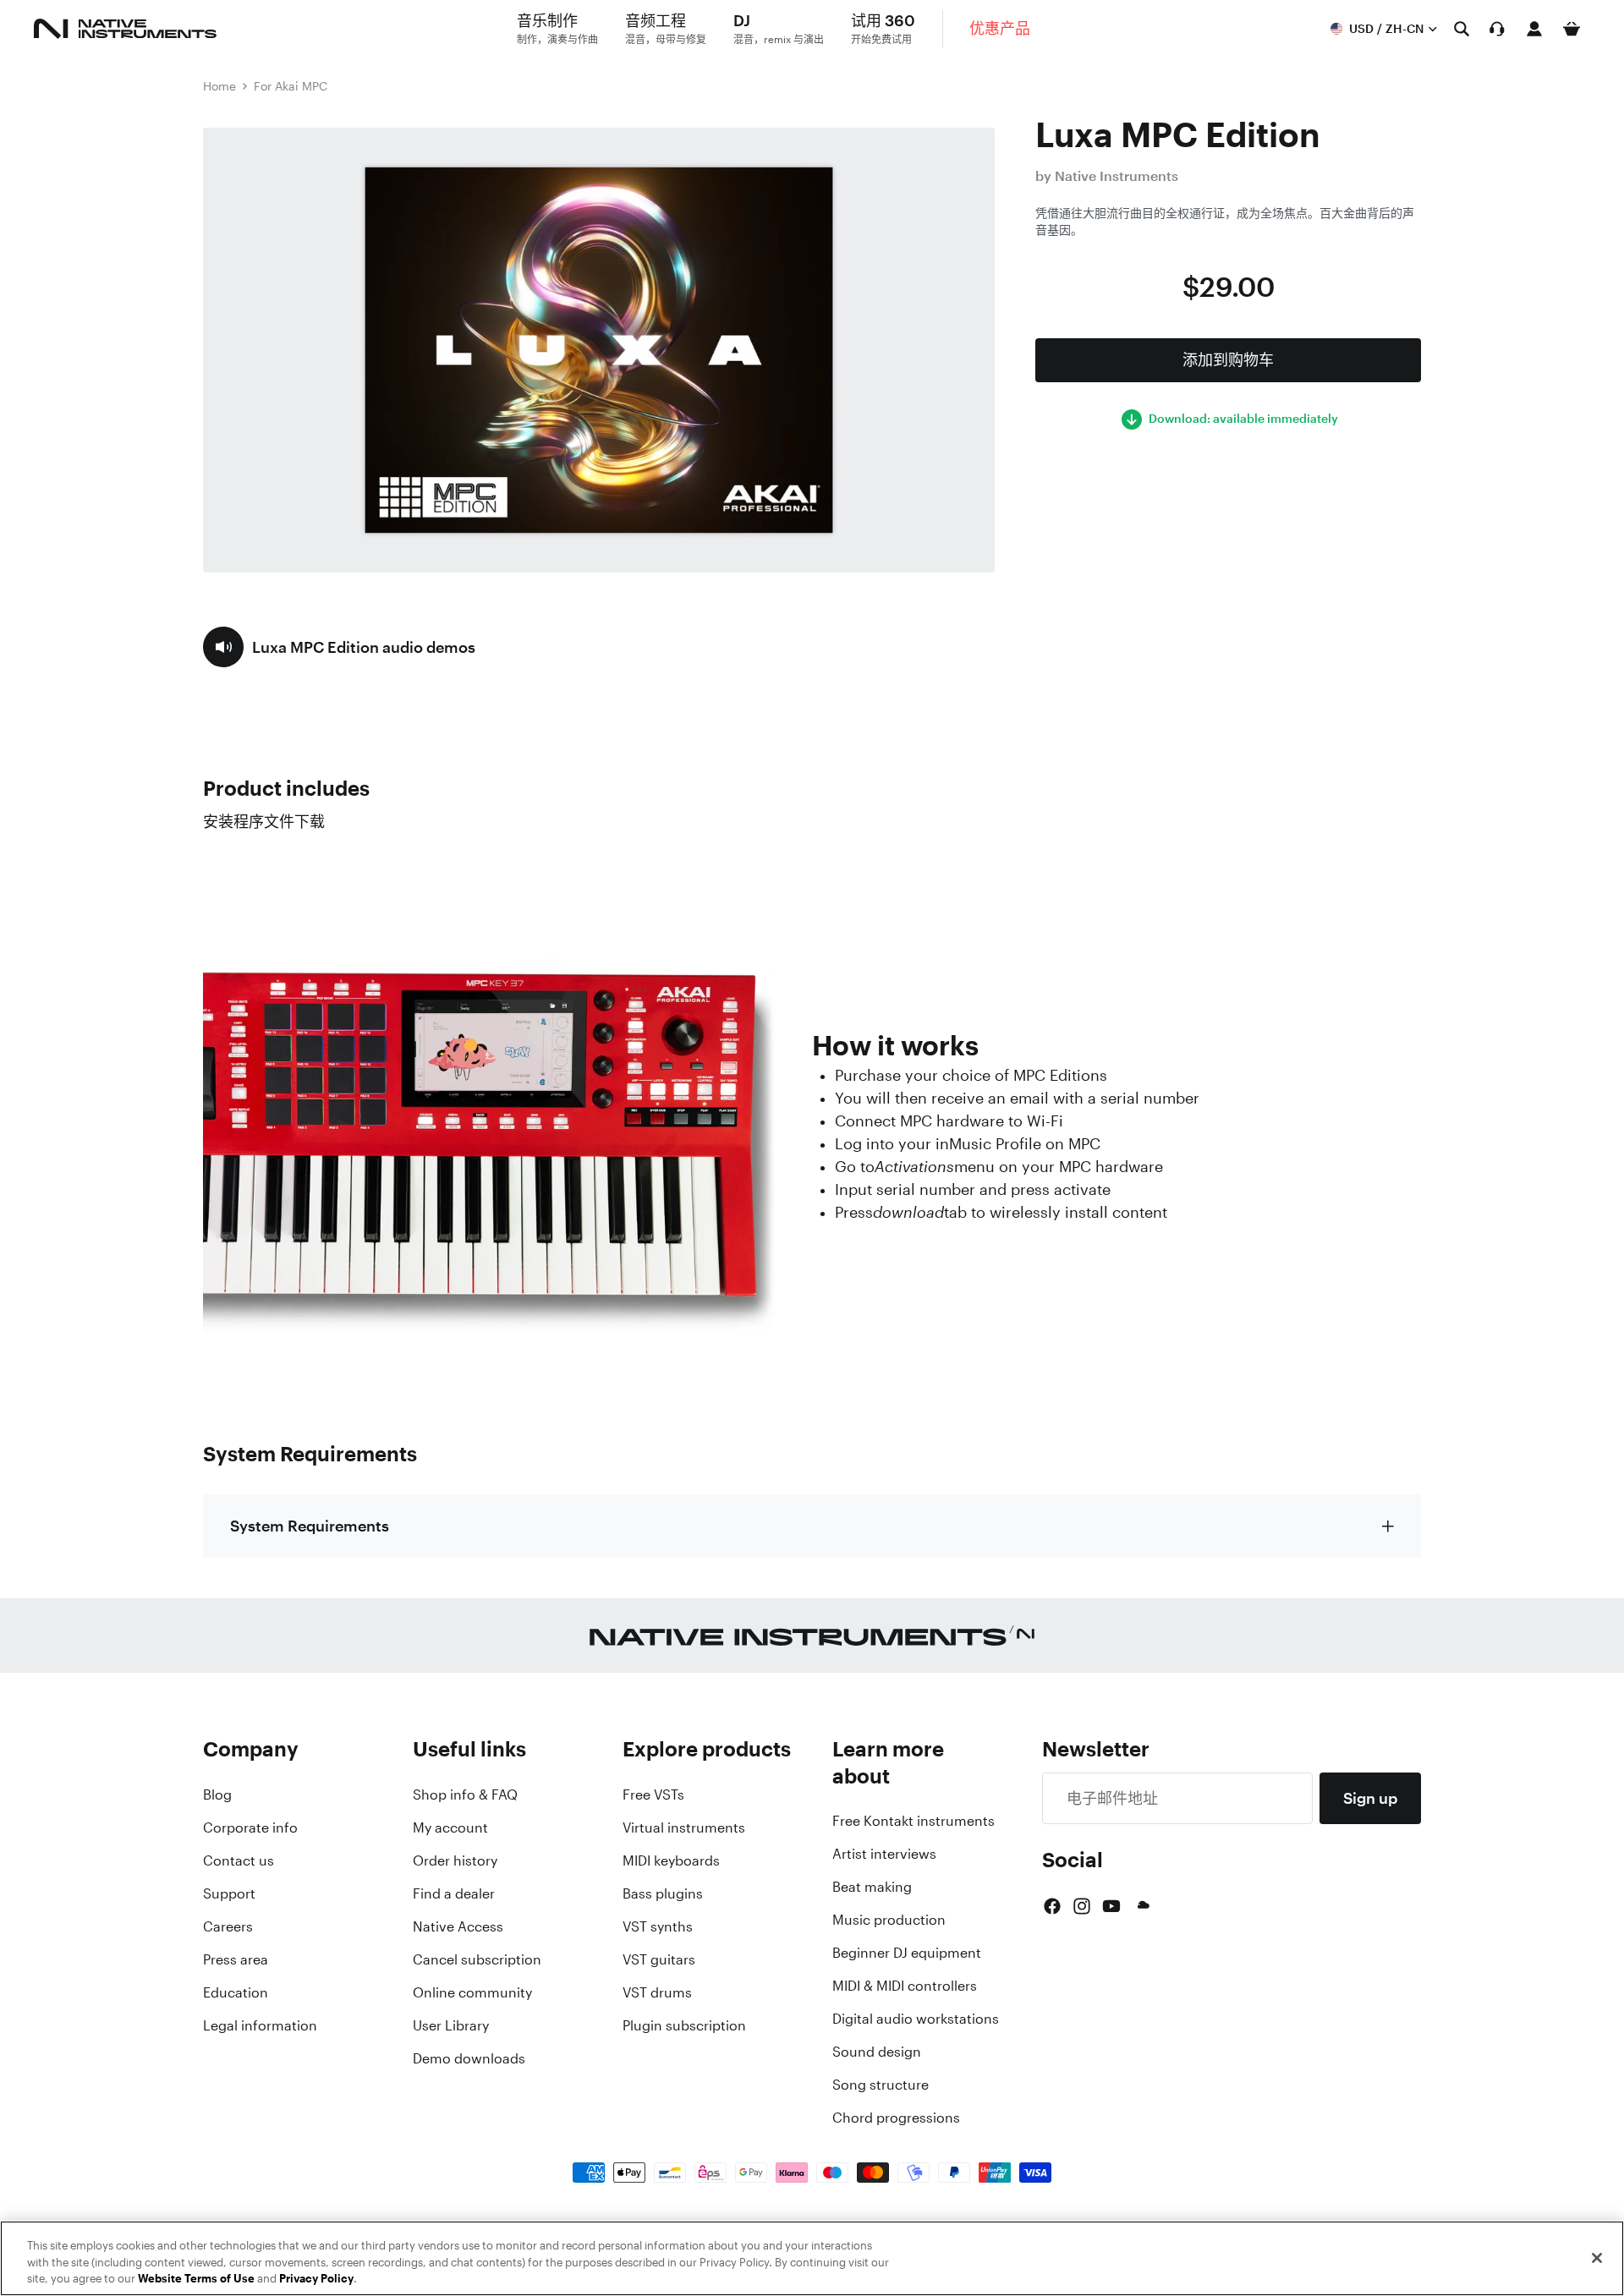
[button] (339, 647)
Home (219, 86)
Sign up (1370, 1798)
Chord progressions (896, 2118)
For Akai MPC (291, 86)
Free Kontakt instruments (913, 1821)
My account (450, 1827)
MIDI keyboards (671, 1860)
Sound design (877, 2052)
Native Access (458, 1926)
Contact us (239, 1860)
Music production (889, 1920)
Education (236, 1992)
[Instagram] (1082, 1906)
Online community (472, 1992)
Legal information (260, 2025)
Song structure (881, 2085)
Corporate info (250, 1827)
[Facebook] (1052, 1906)
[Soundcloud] (1142, 1906)
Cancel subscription (477, 1959)
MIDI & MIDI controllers (905, 1986)
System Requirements (310, 1526)
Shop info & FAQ (465, 1795)
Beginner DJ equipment (907, 1953)
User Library (451, 2025)
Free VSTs (653, 1795)
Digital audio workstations (916, 2019)
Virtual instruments (684, 1827)
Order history (455, 1860)
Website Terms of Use (196, 2279)
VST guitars (659, 1959)
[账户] (1534, 29)
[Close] (1597, 2258)
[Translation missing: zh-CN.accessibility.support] (1497, 29)
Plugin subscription (684, 2025)
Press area (236, 1959)
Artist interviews (884, 1854)
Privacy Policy (316, 2279)
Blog (217, 1795)
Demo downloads (469, 2058)
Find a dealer (454, 1893)
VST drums (657, 1992)
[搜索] (1462, 29)
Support (229, 1893)
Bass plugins (663, 1893)
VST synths (658, 1926)
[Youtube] (1111, 1906)
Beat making (872, 1887)
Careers (228, 1926)
